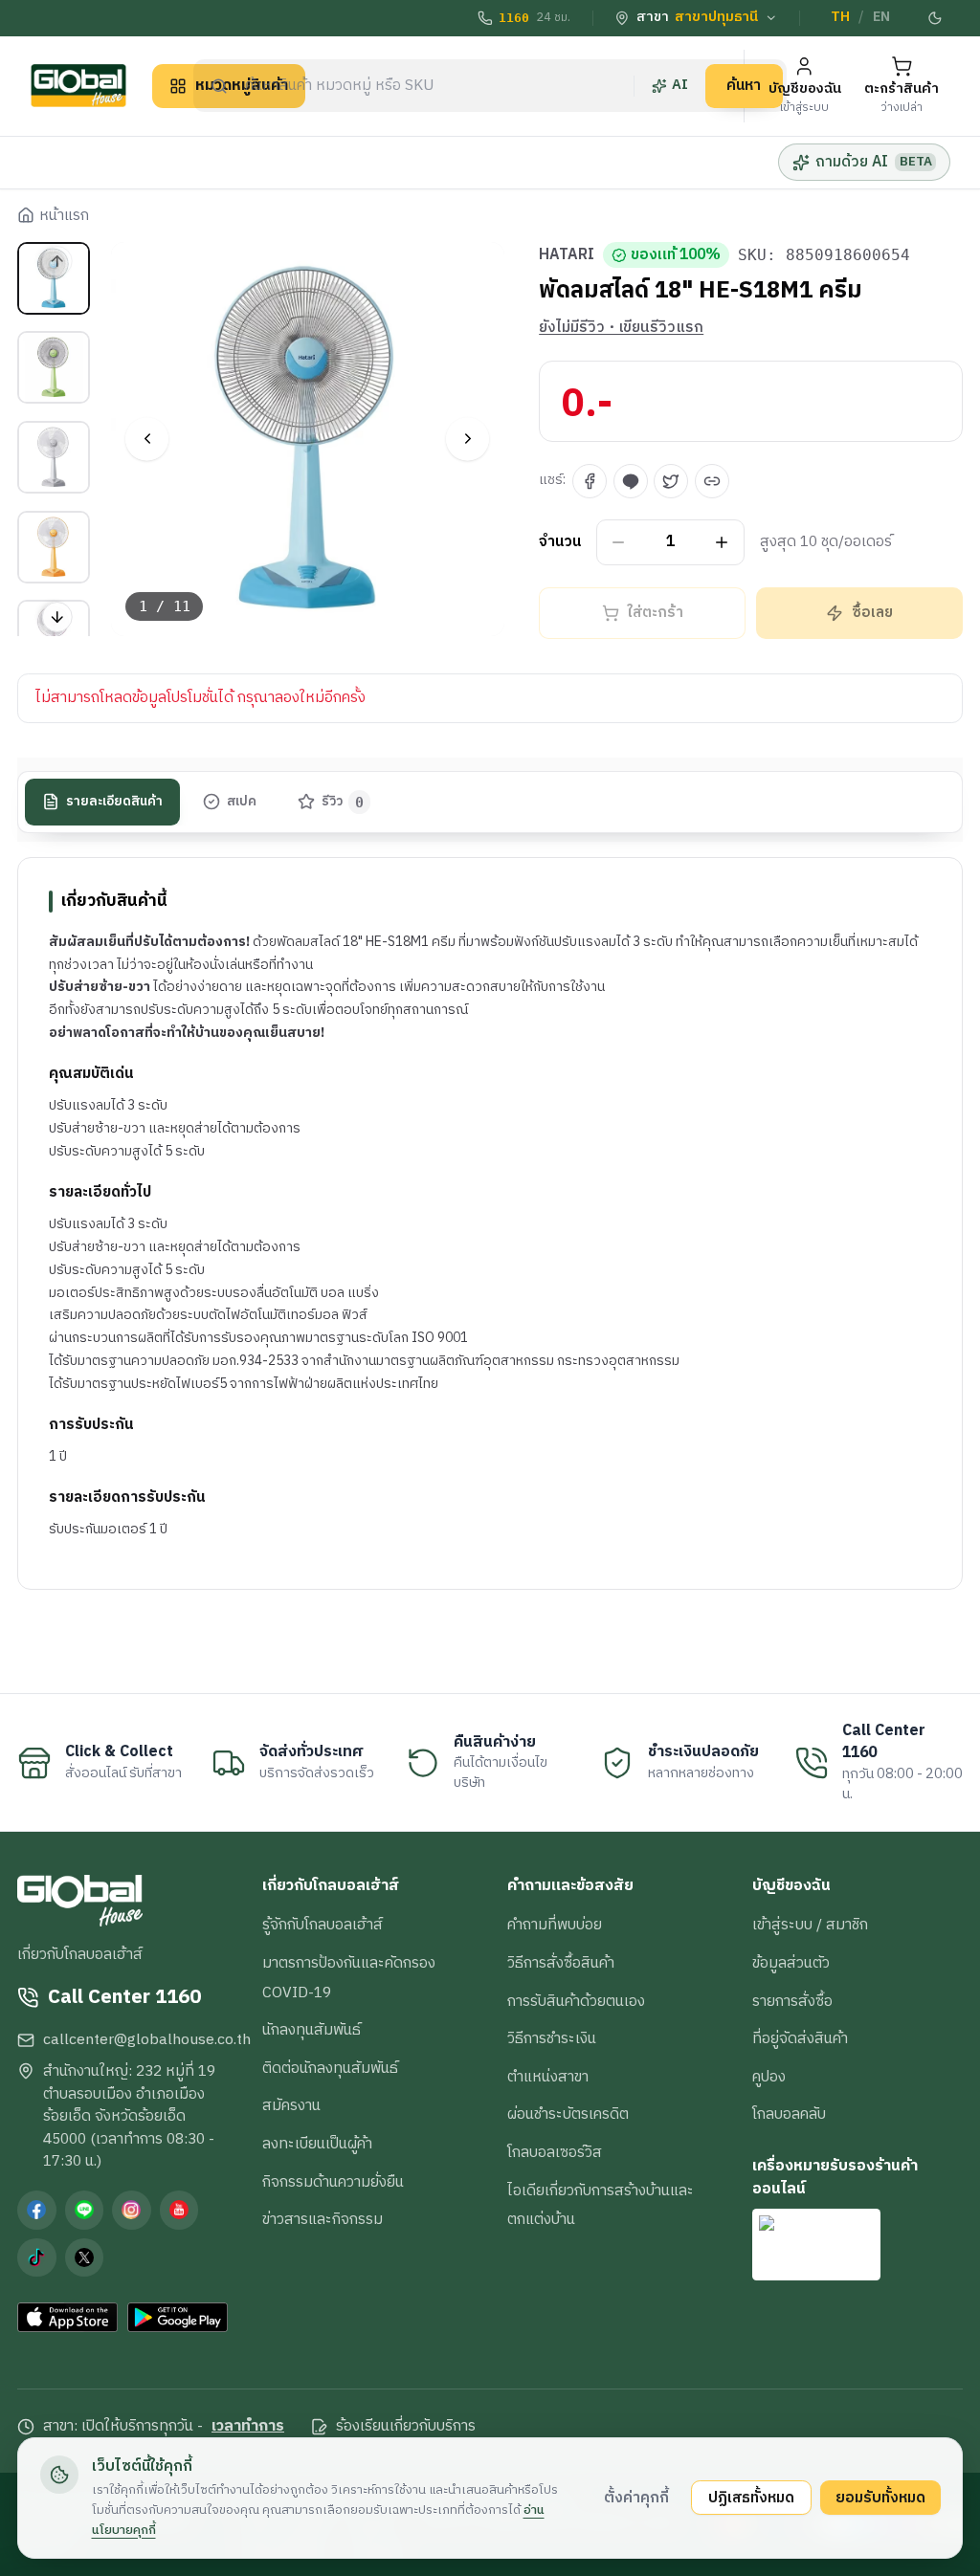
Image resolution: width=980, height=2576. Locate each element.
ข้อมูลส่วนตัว (791, 1963)
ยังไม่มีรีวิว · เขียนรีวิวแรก (621, 328)
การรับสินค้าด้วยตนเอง (576, 2001)
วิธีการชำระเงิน (552, 2038)
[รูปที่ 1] (54, 278)
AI (680, 85)
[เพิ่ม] (722, 543)
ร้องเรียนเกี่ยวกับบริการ (406, 2427)
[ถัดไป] (468, 439)
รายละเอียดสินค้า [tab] (114, 802)
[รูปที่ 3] (54, 457)
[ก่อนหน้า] (147, 439)
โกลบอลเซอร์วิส (555, 2152)
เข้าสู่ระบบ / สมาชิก (810, 1925)
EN (881, 17)
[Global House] (78, 86)
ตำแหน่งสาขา (548, 2077)
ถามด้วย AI (873, 162)
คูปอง (769, 2077)
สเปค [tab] (242, 802)
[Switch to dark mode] (935, 18)
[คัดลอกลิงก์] (712, 481)
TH (840, 17)
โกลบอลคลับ (789, 2114)
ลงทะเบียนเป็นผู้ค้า (317, 2144)
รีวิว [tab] (343, 802)
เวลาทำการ (248, 2427)
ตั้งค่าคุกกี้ (636, 2498)
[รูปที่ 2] (54, 367)
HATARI (567, 255)
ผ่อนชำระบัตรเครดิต (568, 2114)
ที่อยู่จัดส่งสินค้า (800, 2038)
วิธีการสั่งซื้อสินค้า (561, 1963)
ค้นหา (744, 85)
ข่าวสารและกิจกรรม (323, 2219)
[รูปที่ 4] (54, 547)
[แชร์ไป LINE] (631, 481)
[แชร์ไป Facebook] (590, 481)
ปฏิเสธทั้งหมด (751, 2498)
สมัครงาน (291, 2105)
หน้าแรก (64, 216)
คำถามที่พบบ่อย (555, 1925)
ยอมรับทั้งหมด (880, 2498)
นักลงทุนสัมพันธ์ (312, 2030)
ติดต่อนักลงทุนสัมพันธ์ (330, 2068)
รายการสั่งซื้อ (792, 2001)
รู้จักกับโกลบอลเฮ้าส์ (323, 1925)
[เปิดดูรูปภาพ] (308, 439)
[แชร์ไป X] (671, 481)
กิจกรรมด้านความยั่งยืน (333, 2182)
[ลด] (619, 543)
